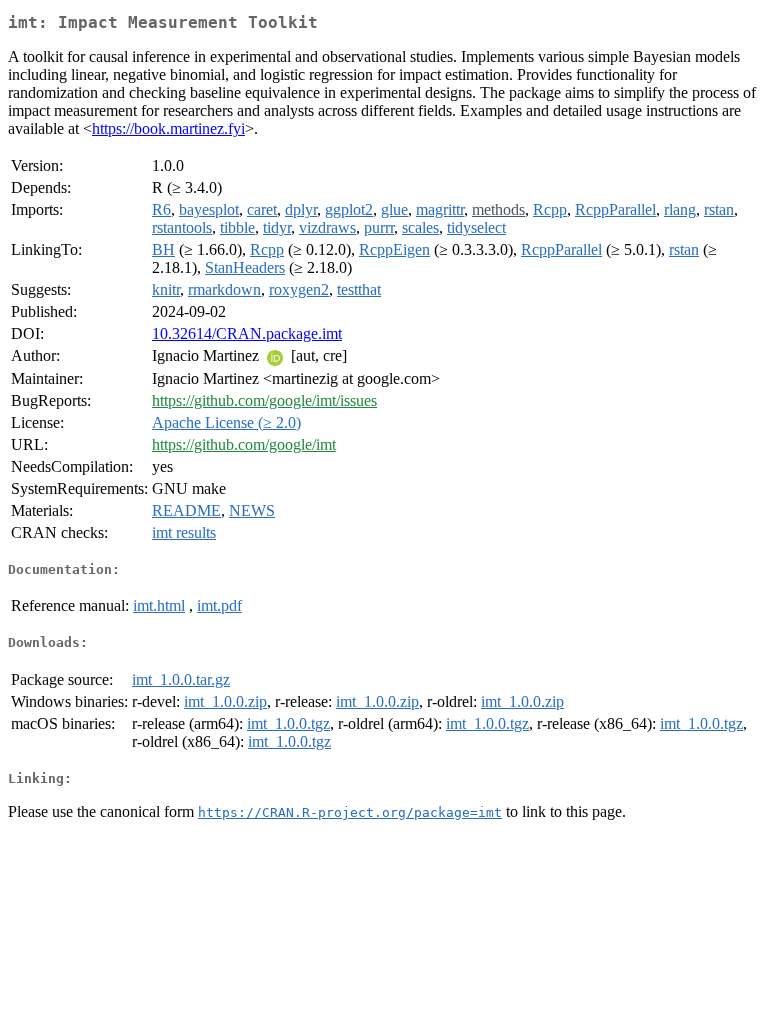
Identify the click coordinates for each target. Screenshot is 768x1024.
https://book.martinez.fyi (168, 128)
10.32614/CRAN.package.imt (247, 333)
